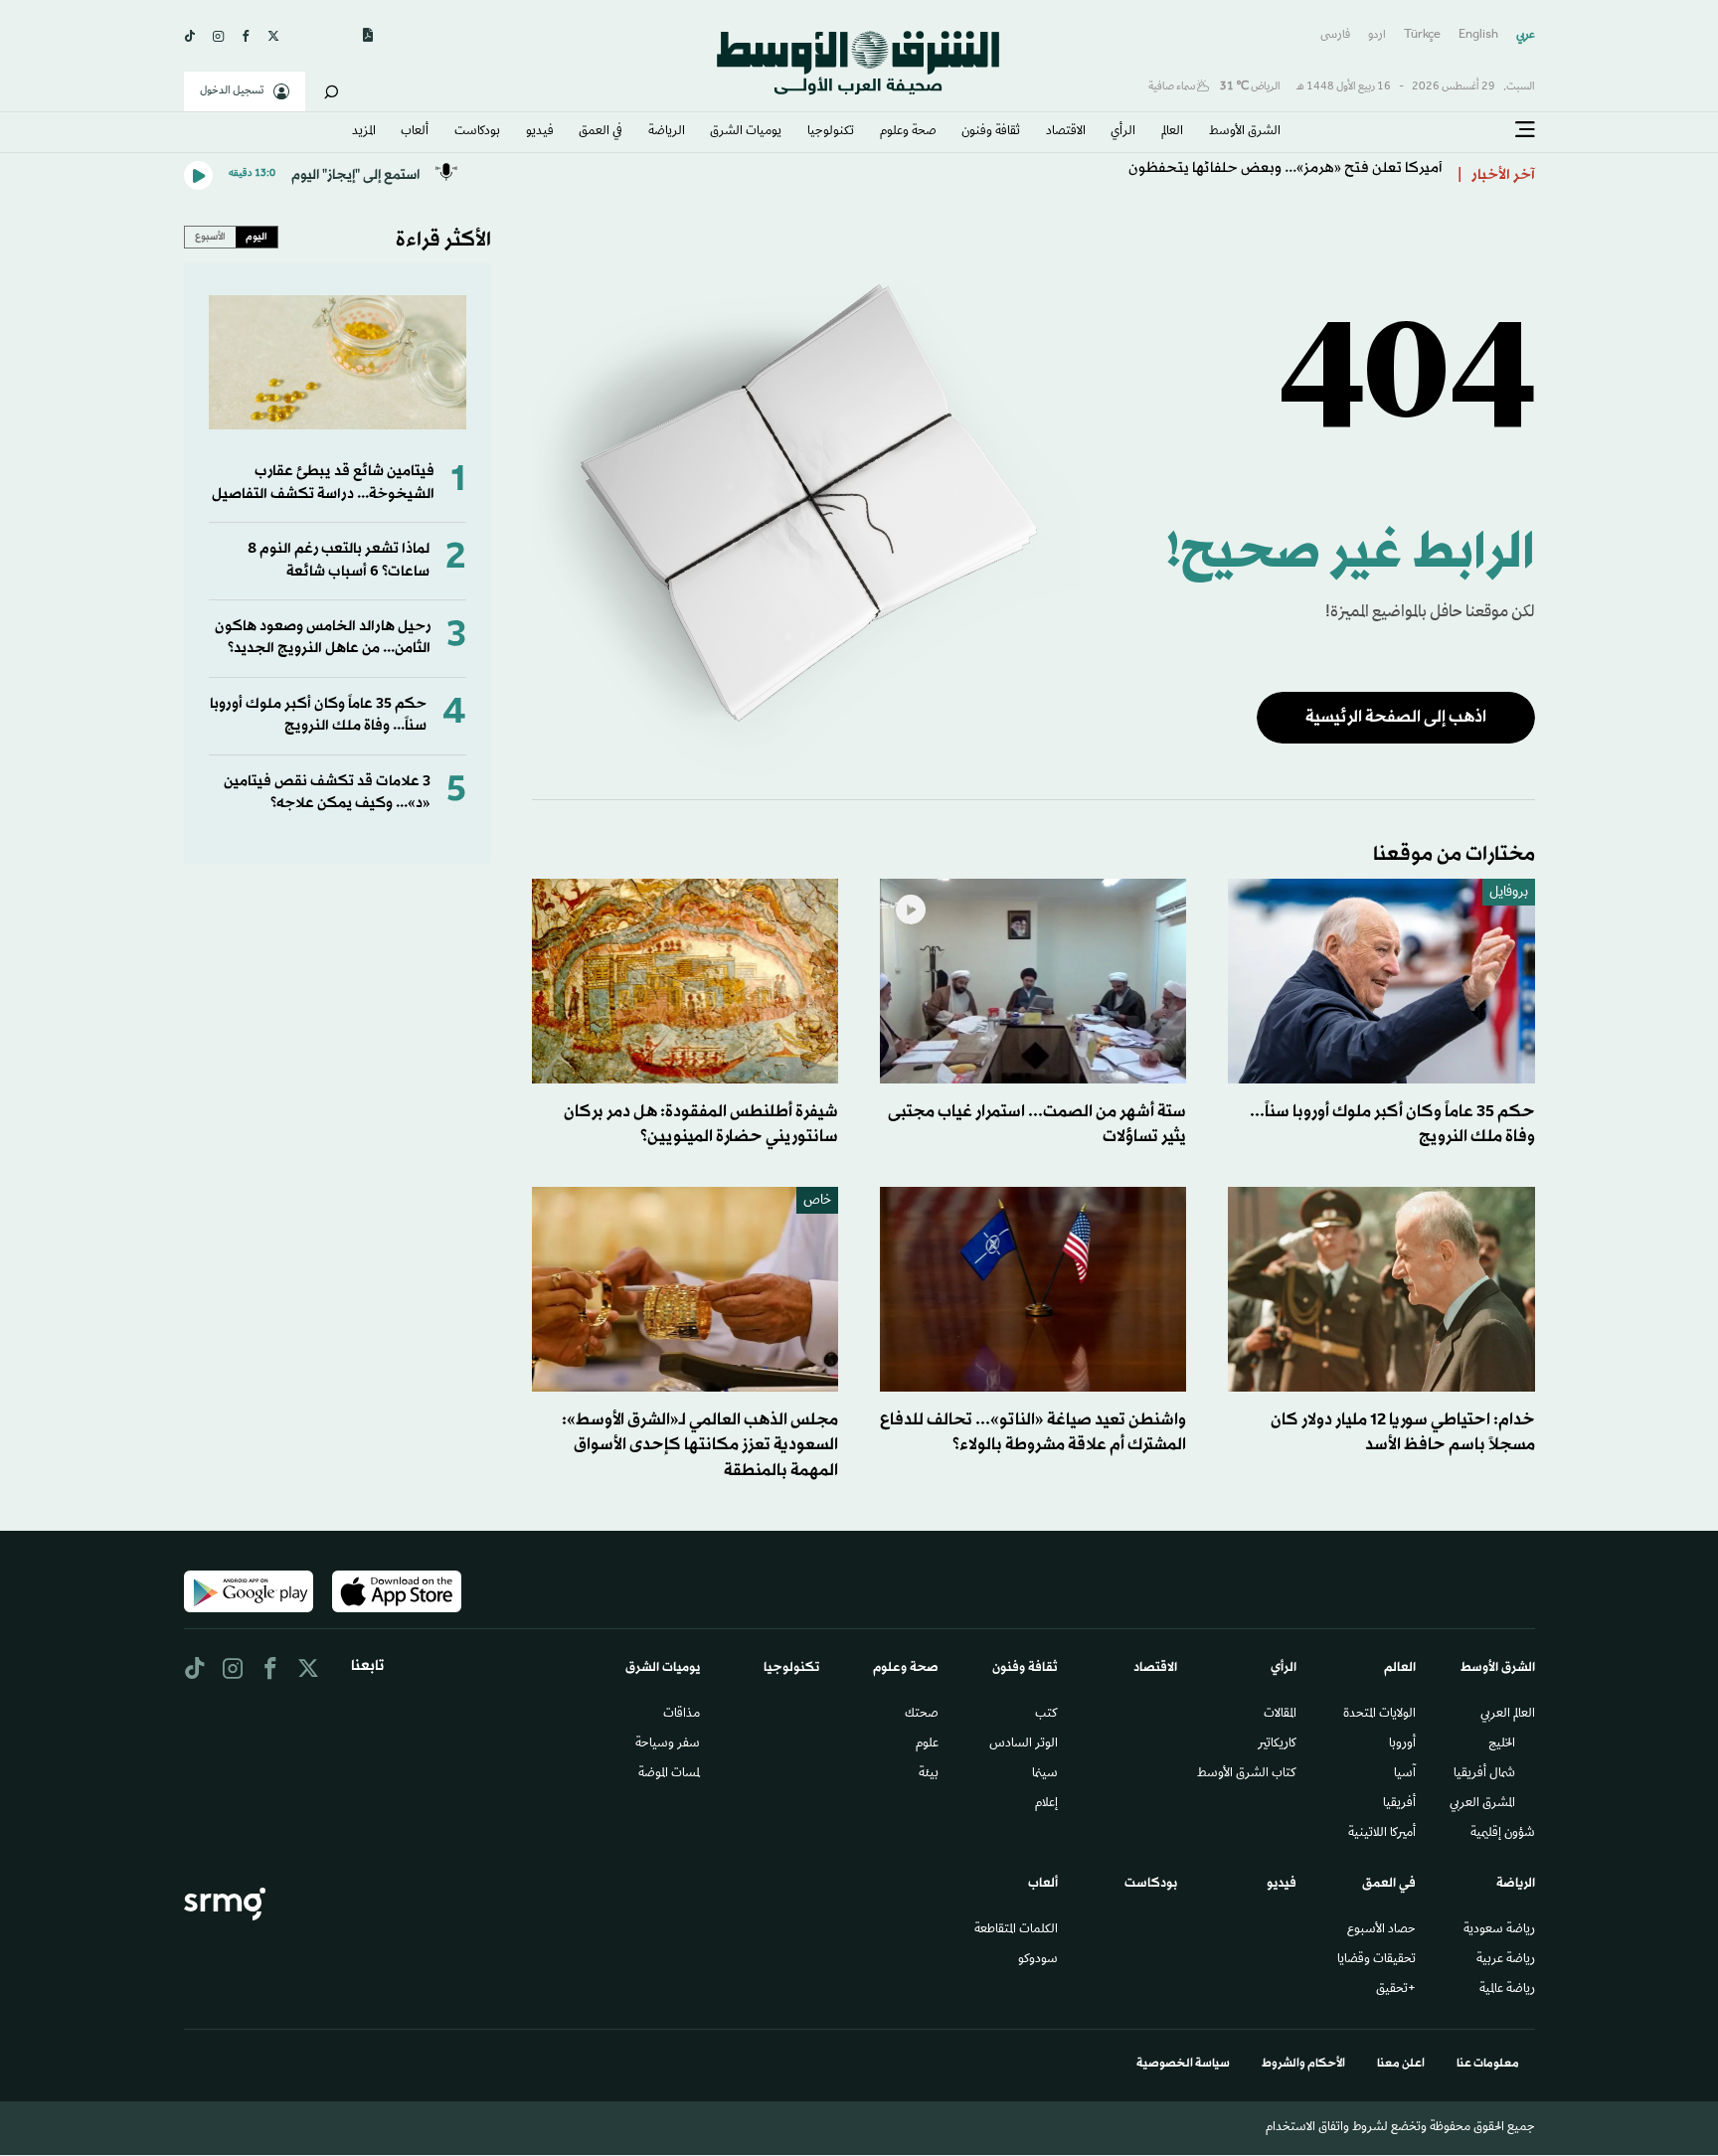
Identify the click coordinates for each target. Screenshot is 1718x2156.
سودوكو (1038, 1960)
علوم (927, 1744)
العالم (1172, 132)
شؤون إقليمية (1503, 1834)
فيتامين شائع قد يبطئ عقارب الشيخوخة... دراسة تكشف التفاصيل (323, 483)
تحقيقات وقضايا (1376, 1960)
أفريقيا (1399, 1804)
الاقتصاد (1066, 132)
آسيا (1405, 1774)
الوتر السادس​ (1024, 1744)
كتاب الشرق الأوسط (1247, 1774)
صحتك (922, 1715)
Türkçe (1422, 35)
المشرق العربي (1482, 1804)
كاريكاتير (1277, 1744)
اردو (1377, 35)
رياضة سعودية (1499, 1930)
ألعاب (415, 132)
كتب (1046, 1715)
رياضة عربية (1506, 1960)
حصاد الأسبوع (1381, 1930)
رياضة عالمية (1507, 1990)
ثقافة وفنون (991, 132)
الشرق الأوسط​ (1245, 132)
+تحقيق (1396, 1990)
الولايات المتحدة (1379, 1715)
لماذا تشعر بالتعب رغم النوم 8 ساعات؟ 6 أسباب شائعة (339, 560)
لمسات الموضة (669, 1774)
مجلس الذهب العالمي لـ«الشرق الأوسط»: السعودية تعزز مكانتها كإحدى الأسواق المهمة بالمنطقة (700, 1445)
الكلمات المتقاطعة (1016, 1930)
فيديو (540, 132)
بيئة (929, 1774)
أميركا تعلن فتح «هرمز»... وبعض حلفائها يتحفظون (1286, 175)
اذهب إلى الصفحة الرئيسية (1396, 717)
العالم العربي (1508, 1715)
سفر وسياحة (668, 1744)
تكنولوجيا (831, 132)
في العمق (601, 132)
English (1478, 35)
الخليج (1502, 1744)
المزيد (364, 132)
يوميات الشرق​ (746, 132)
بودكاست (477, 132)
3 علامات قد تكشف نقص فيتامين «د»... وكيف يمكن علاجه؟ (327, 793)
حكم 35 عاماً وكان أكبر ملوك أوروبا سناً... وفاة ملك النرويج (318, 715)
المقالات (1280, 1715)
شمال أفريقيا (1484, 1774)
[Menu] (1525, 130)
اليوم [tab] (257, 237)
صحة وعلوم (908, 132)
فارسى (1335, 35)
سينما (1045, 1774)
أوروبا (1402, 1744)
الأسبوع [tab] (210, 237)
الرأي (1123, 132)
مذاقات (682, 1715)
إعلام (1046, 1804)
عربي (1526, 35)
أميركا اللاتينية (1382, 1834)
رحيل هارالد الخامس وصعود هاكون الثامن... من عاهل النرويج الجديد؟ (323, 638)
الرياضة (667, 132)
